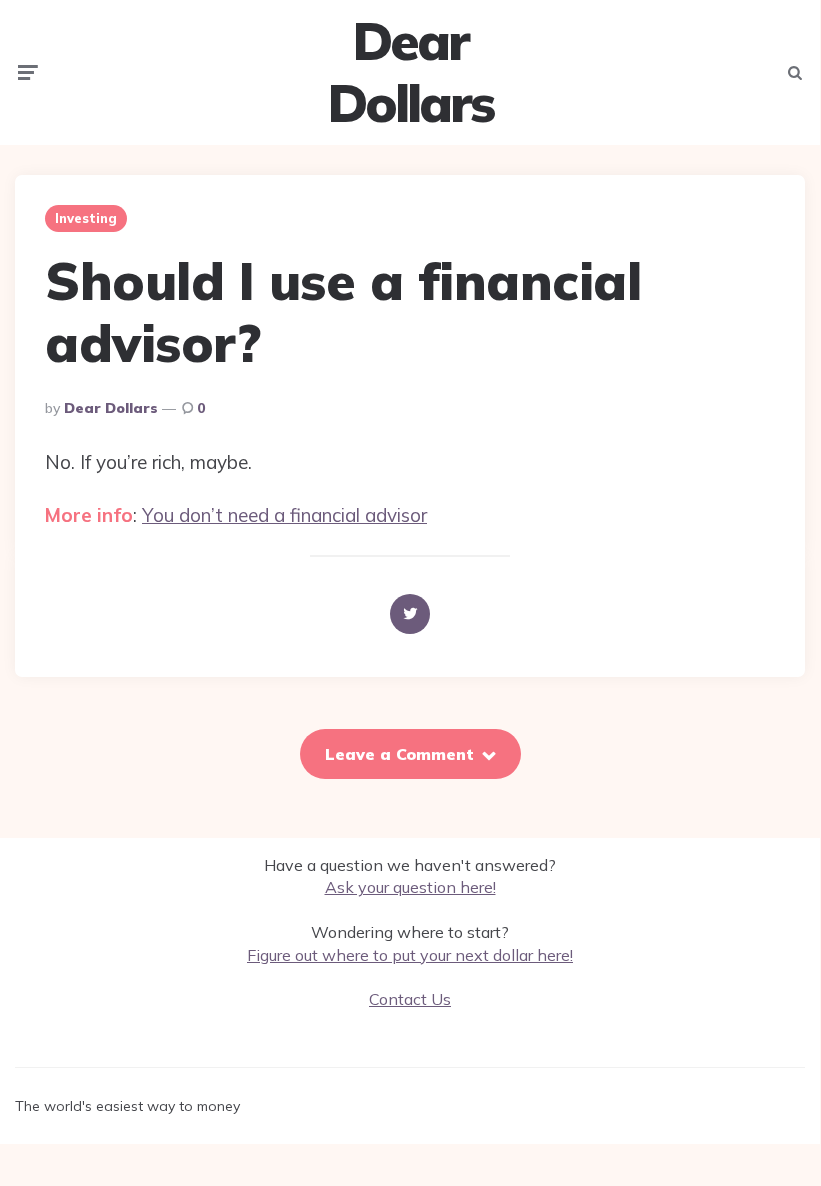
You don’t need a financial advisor (284, 515)
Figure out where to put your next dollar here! (410, 955)
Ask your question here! (410, 887)
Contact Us (410, 999)
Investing (86, 218)
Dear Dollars (410, 72)
